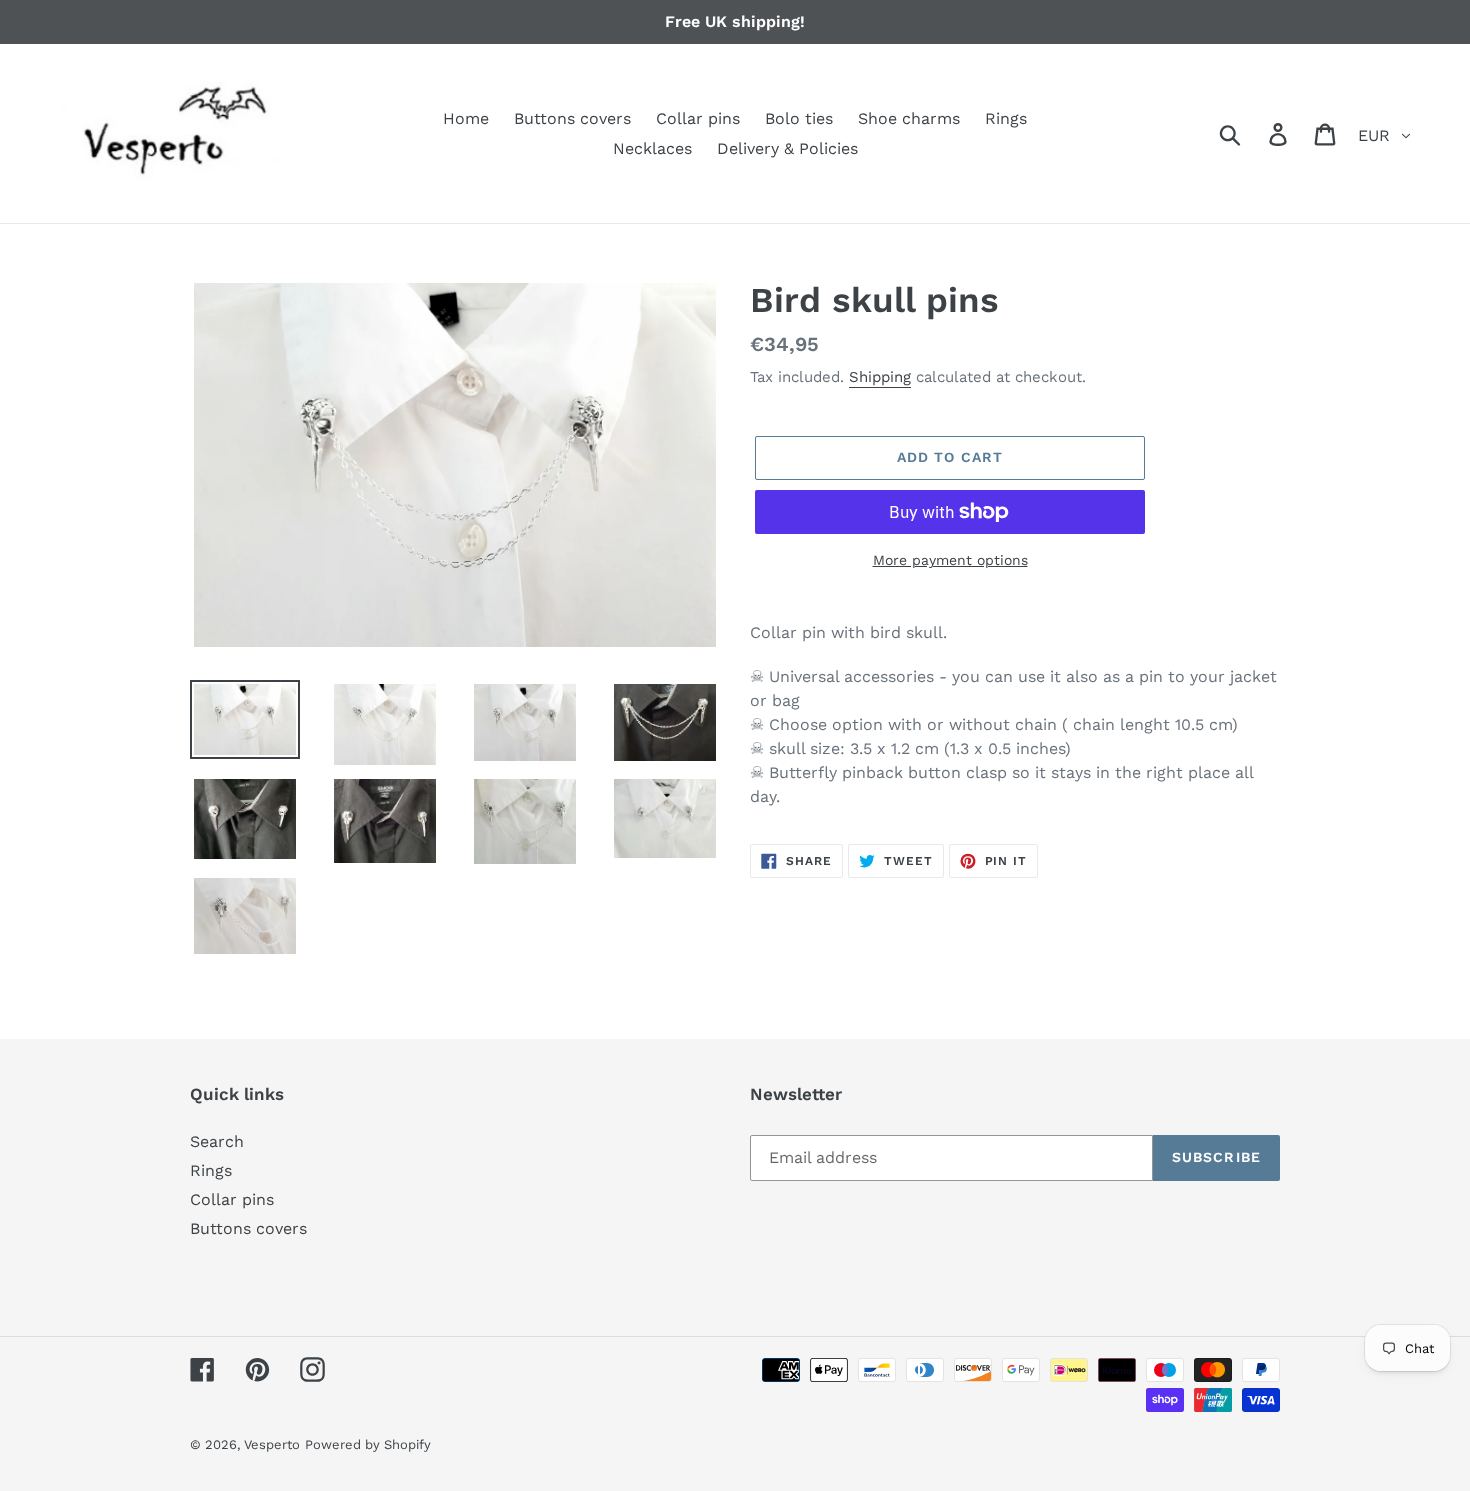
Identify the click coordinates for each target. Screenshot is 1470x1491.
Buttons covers (248, 1228)
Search (217, 1141)
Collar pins (232, 1199)
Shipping (880, 377)
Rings (211, 1170)
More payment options (950, 560)
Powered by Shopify (368, 1444)
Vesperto (272, 1444)
